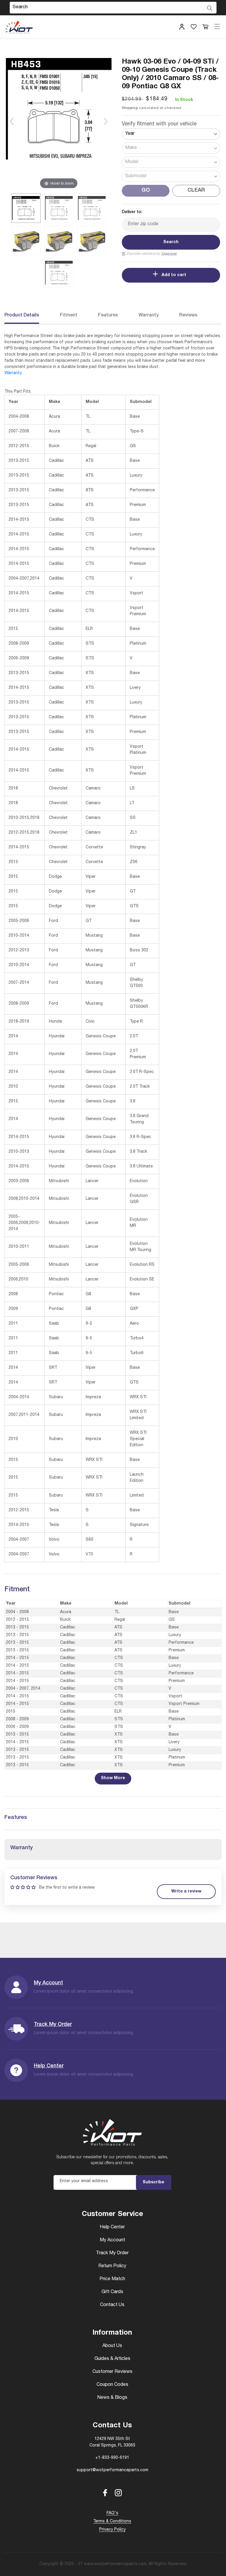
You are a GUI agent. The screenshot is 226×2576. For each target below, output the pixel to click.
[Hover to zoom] (59, 124)
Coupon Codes (112, 2385)
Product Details (22, 316)
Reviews (188, 316)
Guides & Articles (112, 2359)
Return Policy (112, 2266)
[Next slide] (106, 121)
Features (108, 316)
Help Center (49, 2066)
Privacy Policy (112, 2530)
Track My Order (53, 2025)
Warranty (149, 316)
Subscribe (153, 2182)
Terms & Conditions (112, 2522)
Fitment (69, 316)
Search (171, 242)
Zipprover (169, 254)
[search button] (210, 8)
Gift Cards (112, 2292)
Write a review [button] (186, 1892)
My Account (48, 1983)
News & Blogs (112, 2398)
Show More (113, 1778)
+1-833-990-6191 (112, 2458)
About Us (112, 2346)
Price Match (112, 2279)
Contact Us (112, 2305)
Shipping (130, 108)
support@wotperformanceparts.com (112, 2470)
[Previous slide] (12, 121)
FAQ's (112, 2513)
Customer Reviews (112, 2372)
